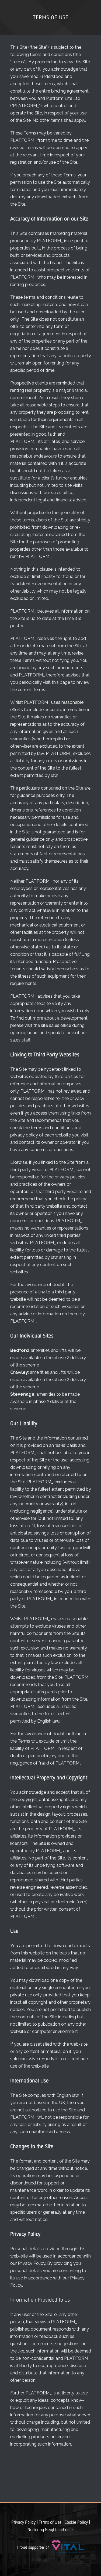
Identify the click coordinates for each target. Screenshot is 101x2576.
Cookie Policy (76, 2523)
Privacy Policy (23, 2523)
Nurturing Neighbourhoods (50, 2530)
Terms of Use (50, 2523)
